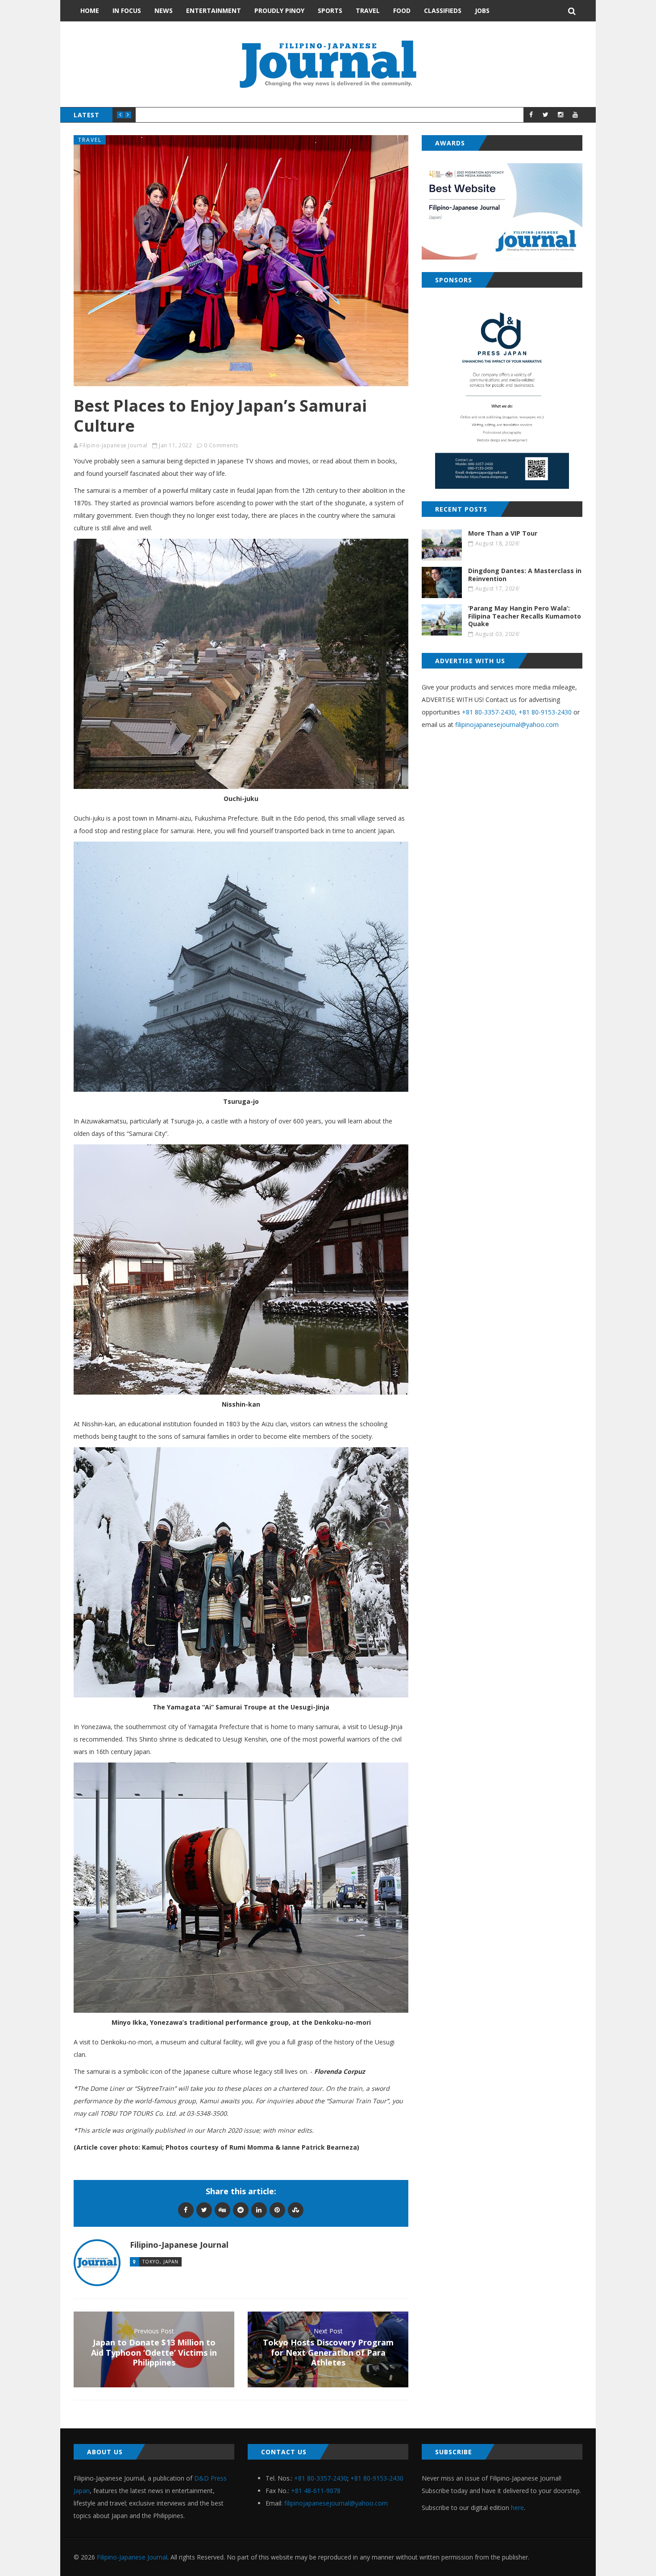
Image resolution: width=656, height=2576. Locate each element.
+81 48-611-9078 (316, 2491)
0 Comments (221, 445)
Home (90, 10)
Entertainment (214, 10)
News (164, 10)
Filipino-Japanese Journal (114, 445)
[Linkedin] (259, 2210)
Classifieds (443, 10)
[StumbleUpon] (296, 2210)
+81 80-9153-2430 (545, 712)
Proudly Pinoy (279, 10)
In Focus (127, 10)
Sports (330, 10)
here (517, 2508)
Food (402, 10)
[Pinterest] (277, 2210)
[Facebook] (186, 2210)
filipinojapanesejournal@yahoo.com (507, 724)
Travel (368, 10)
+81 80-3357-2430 (488, 712)
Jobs (482, 10)
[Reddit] (241, 2210)
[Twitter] (204, 2210)
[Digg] (222, 2210)
